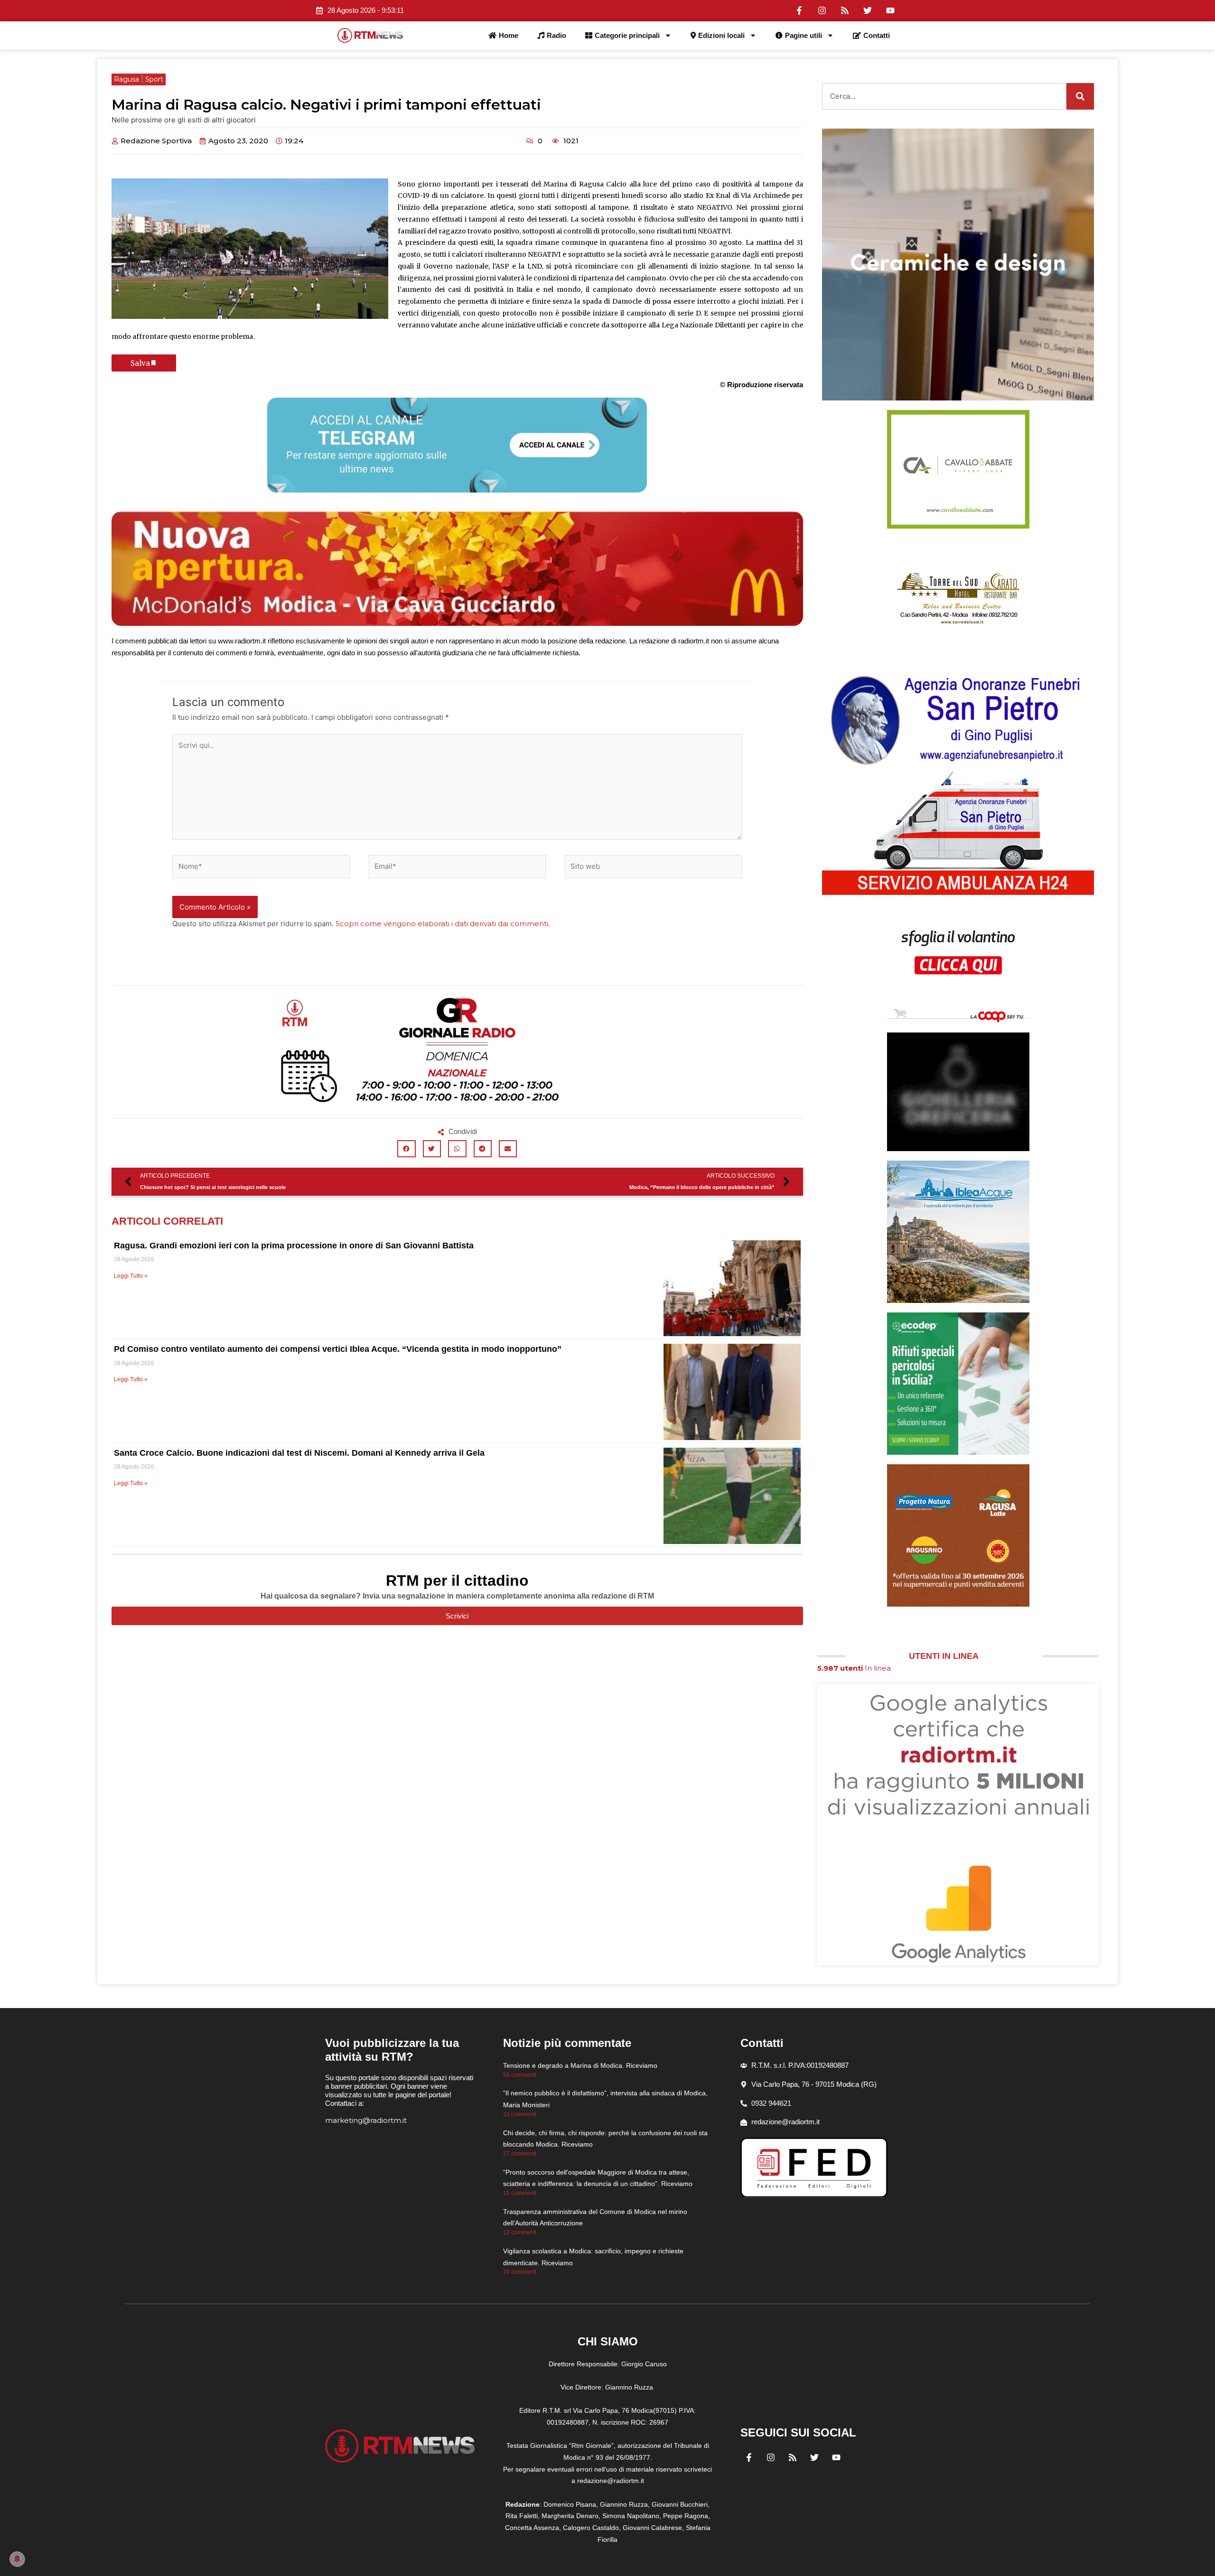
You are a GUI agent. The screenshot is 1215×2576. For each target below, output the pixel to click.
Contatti (877, 35)
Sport (154, 79)
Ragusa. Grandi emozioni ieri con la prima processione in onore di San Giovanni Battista (294, 1246)
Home (509, 35)
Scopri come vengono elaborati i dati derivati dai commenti (442, 924)
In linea (854, 1668)
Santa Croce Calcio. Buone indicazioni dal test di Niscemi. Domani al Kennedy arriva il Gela (299, 1453)
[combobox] (944, 96)
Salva (140, 363)
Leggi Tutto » (131, 1276)
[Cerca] (1080, 96)
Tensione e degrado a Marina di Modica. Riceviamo (580, 2065)
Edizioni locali (721, 35)
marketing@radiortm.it (366, 2120)
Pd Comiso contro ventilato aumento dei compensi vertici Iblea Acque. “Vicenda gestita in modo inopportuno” (338, 1349)
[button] (406, 1149)
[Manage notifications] (17, 2559)
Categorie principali (627, 35)
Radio (556, 35)
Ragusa (126, 79)
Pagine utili (804, 35)
